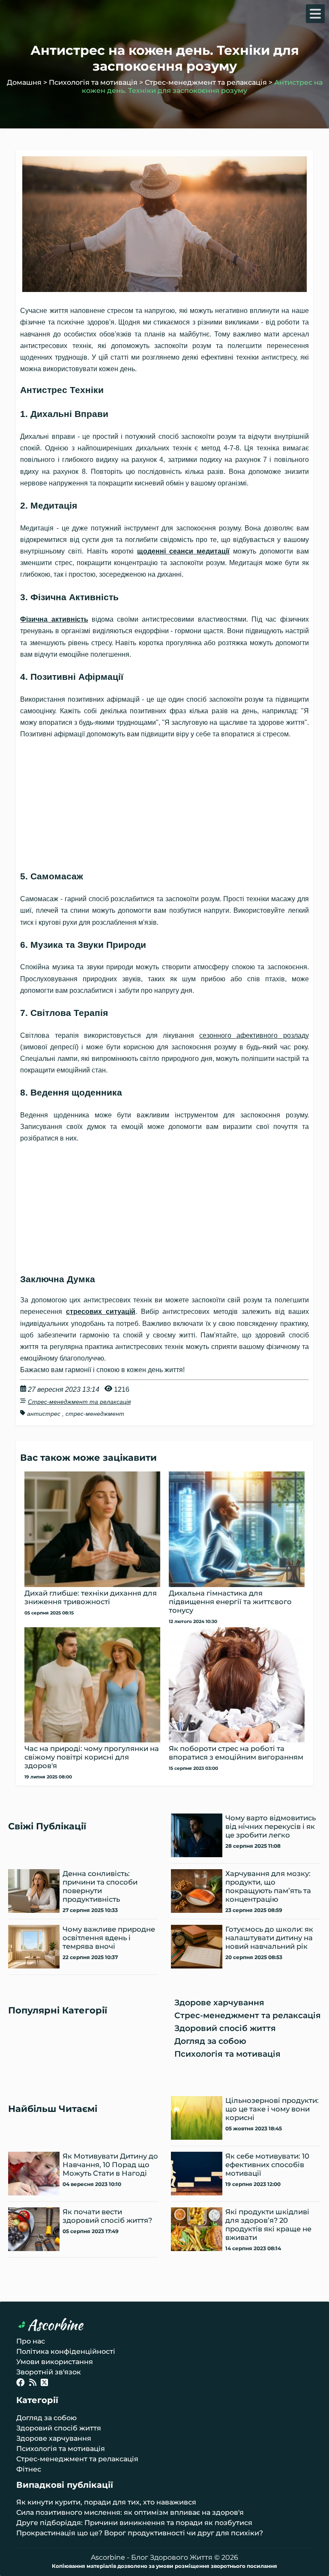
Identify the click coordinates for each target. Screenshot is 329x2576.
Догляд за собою (210, 2041)
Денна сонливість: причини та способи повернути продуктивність (100, 1886)
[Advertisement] (164, 800)
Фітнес (29, 2469)
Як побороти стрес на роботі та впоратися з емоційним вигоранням (236, 1753)
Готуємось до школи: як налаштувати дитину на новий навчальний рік (269, 1938)
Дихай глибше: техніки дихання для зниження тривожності (91, 1597)
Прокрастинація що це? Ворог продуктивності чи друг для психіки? (140, 2533)
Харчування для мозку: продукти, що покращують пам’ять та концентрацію (268, 1886)
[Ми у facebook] (21, 2384)
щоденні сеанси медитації (183, 551)
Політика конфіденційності (66, 2351)
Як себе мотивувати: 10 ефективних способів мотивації (267, 2165)
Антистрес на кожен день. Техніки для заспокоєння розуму (202, 86)
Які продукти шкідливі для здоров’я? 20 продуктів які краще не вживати (268, 2225)
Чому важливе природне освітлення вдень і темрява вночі (109, 1938)
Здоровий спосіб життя (225, 2028)
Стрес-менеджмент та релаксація (206, 82)
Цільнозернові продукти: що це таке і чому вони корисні (272, 2109)
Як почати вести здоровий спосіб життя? (107, 2216)
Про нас (31, 2341)
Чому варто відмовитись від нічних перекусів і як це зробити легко (271, 1826)
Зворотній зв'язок (49, 2372)
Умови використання (55, 2362)
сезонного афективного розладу (254, 1035)
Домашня (24, 82)
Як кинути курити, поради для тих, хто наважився (106, 2502)
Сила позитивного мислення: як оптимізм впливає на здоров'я (130, 2512)
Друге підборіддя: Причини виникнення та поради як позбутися (134, 2523)
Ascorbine (55, 2325)
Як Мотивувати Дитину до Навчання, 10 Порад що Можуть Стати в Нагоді (110, 2165)
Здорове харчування (219, 2003)
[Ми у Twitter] (44, 2384)
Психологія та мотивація (93, 82)
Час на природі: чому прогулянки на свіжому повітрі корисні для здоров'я (92, 1757)
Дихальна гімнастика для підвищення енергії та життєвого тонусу (230, 1602)
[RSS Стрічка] (33, 2384)
